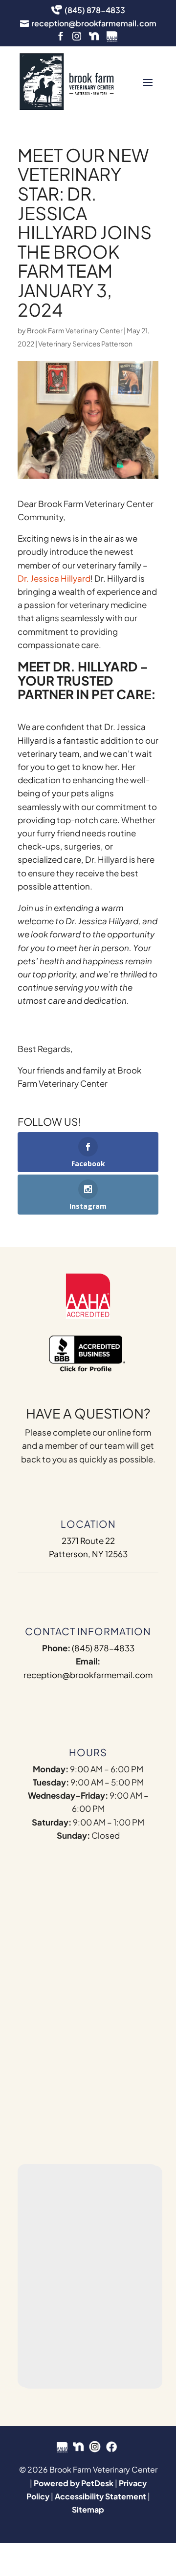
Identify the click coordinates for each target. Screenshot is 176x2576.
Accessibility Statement (100, 2496)
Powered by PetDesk (74, 2483)
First (39, 1908)
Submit (56, 2109)
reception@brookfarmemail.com (88, 1675)
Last (99, 1908)
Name (47, 1876)
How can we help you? (77, 2008)
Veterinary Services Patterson (85, 344)
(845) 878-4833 (103, 1648)
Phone (44, 1967)
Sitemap (88, 2509)
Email (46, 1927)
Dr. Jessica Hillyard (54, 578)
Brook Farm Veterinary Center (75, 330)
